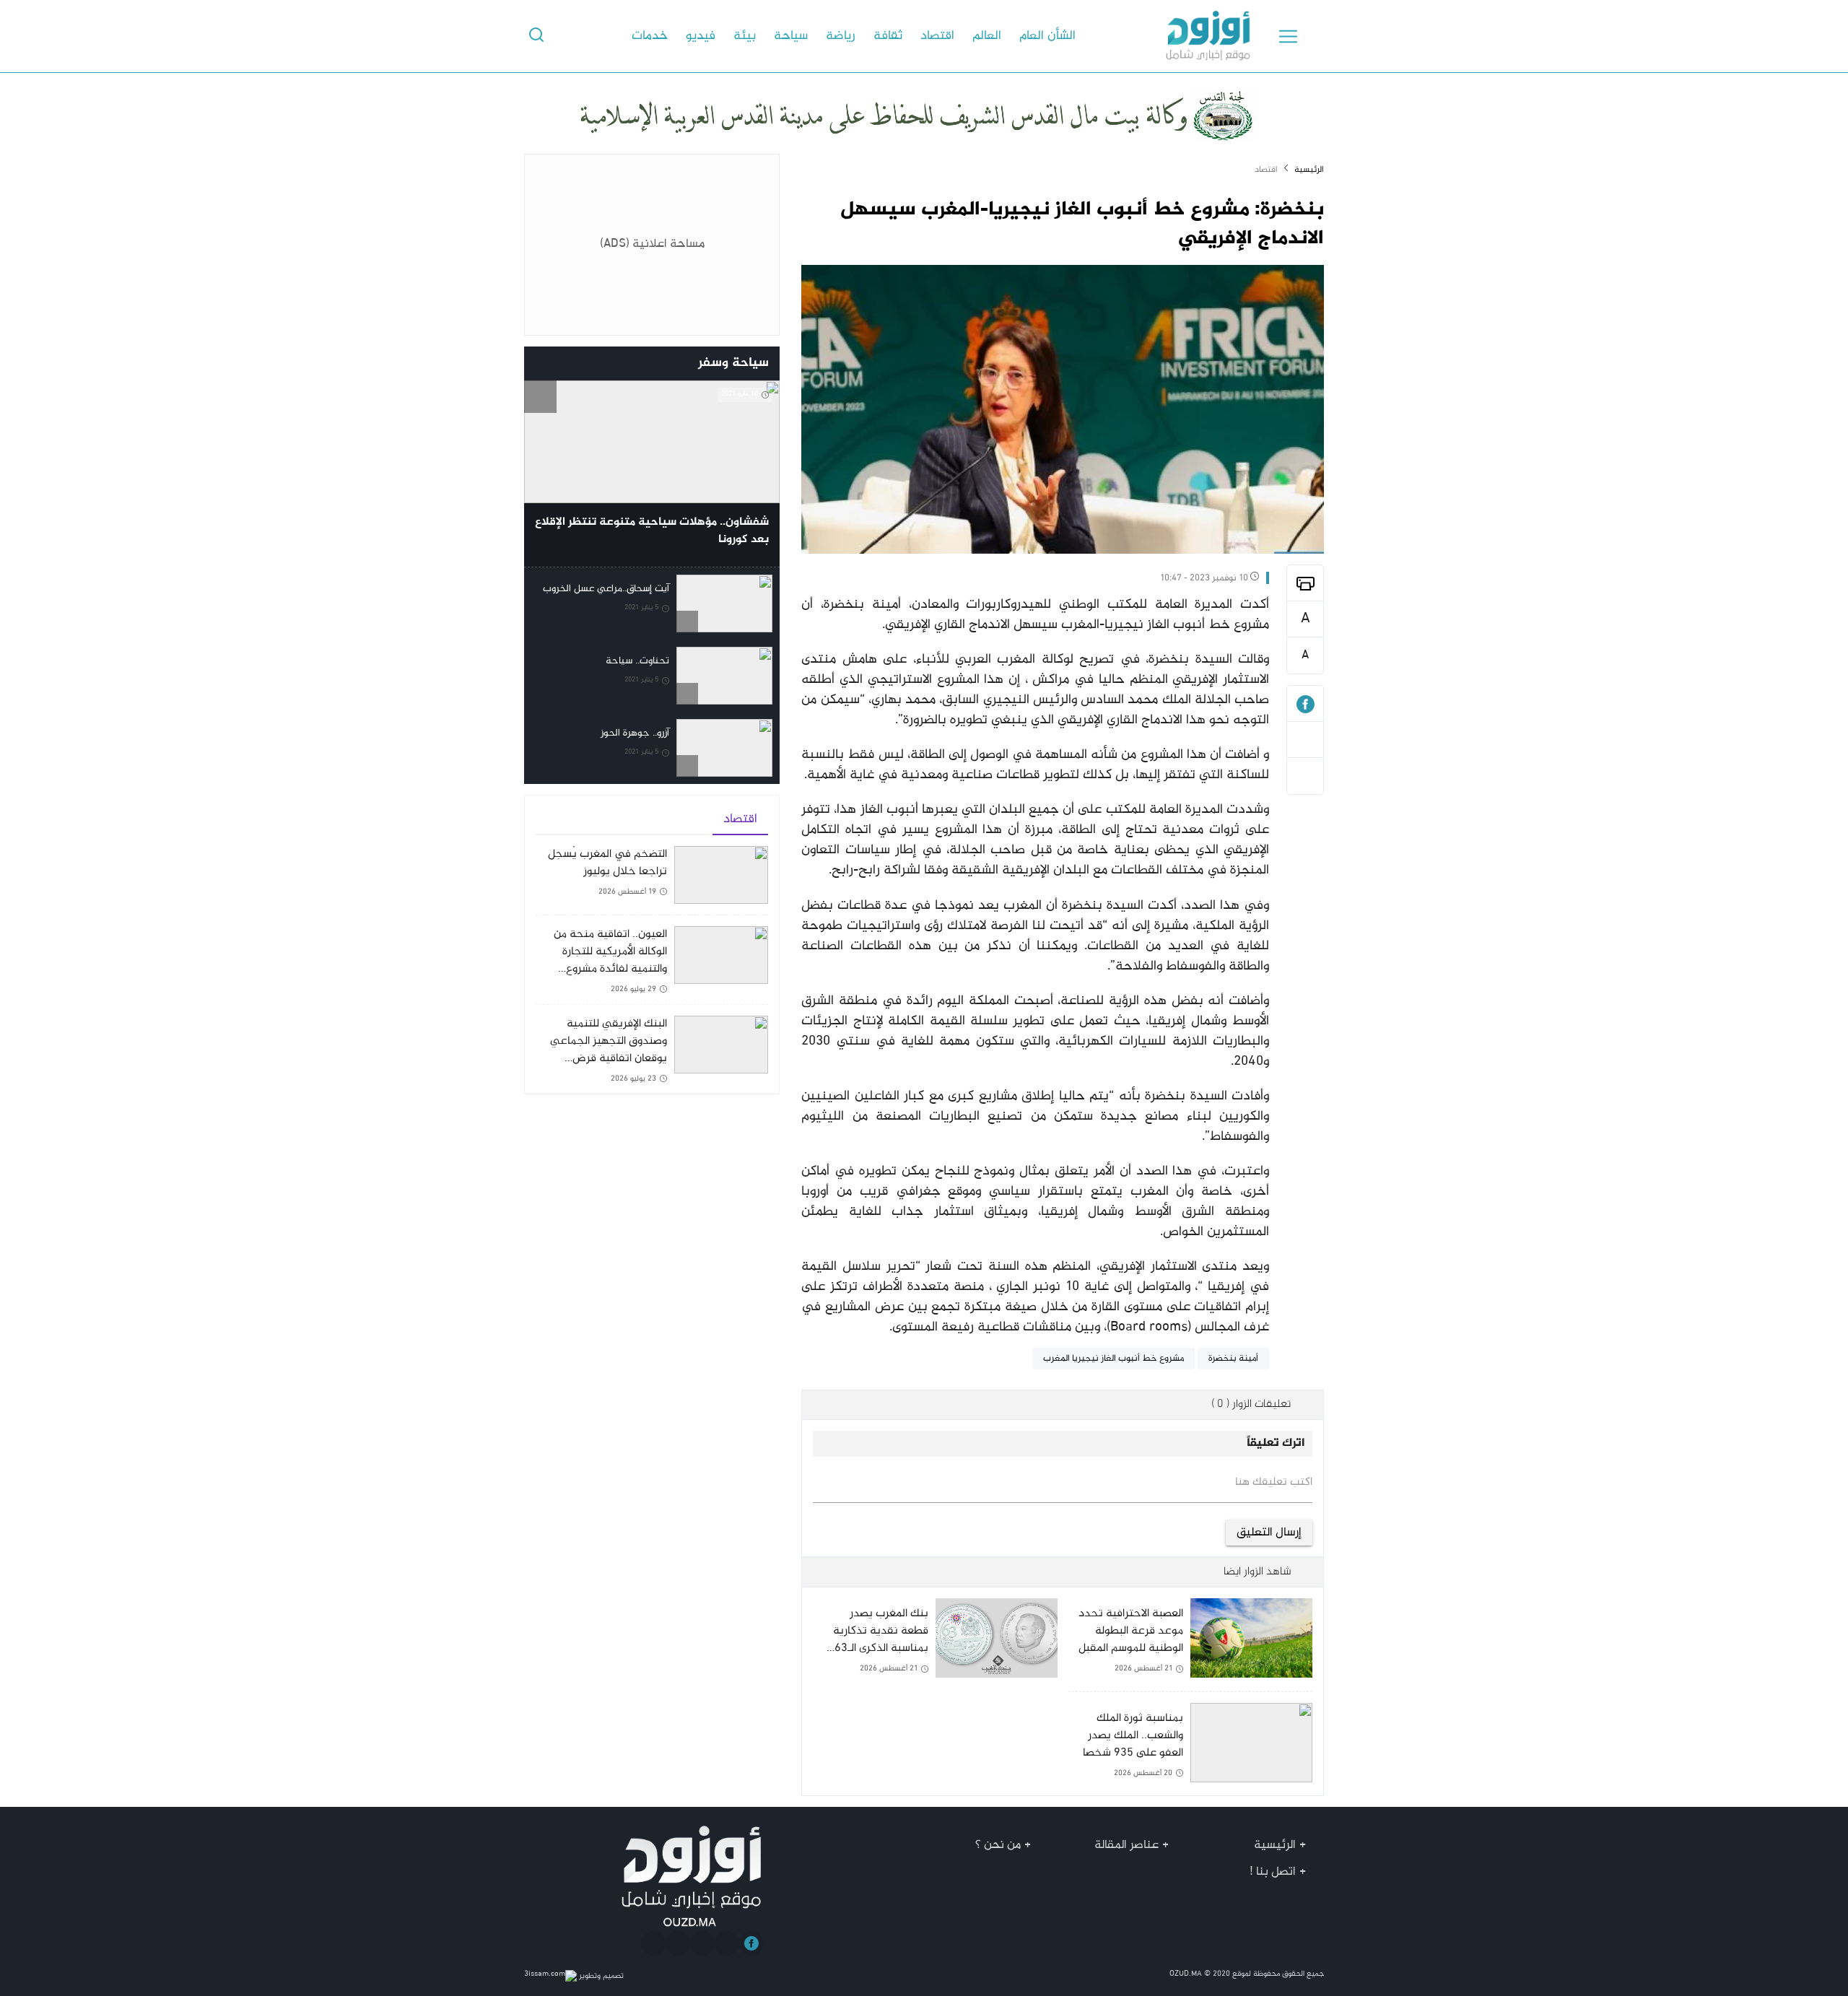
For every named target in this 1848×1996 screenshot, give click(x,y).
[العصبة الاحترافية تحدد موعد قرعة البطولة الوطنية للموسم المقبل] (1190, 1644)
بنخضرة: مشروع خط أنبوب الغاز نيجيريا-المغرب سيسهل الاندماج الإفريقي (1082, 225)
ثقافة (888, 36)
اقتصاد (937, 36)
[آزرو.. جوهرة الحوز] (652, 748)
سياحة (791, 36)
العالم (987, 36)
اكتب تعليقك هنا (1274, 1483)
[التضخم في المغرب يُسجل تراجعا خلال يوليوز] (652, 880)
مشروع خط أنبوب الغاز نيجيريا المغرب (1113, 1359)
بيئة (745, 36)
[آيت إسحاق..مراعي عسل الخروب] (652, 603)
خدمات (650, 36)
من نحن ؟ (998, 1845)
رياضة (841, 36)
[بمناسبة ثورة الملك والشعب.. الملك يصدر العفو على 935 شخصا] (1190, 1744)
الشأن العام (1047, 36)
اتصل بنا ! (1273, 1872)
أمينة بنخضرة (1233, 1359)
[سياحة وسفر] (540, 363)
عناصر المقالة (1126, 1845)
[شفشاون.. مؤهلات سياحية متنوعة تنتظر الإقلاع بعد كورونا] (652, 474)
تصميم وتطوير (600, 1976)
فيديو (701, 36)
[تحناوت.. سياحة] (652, 676)
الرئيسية (1309, 170)
